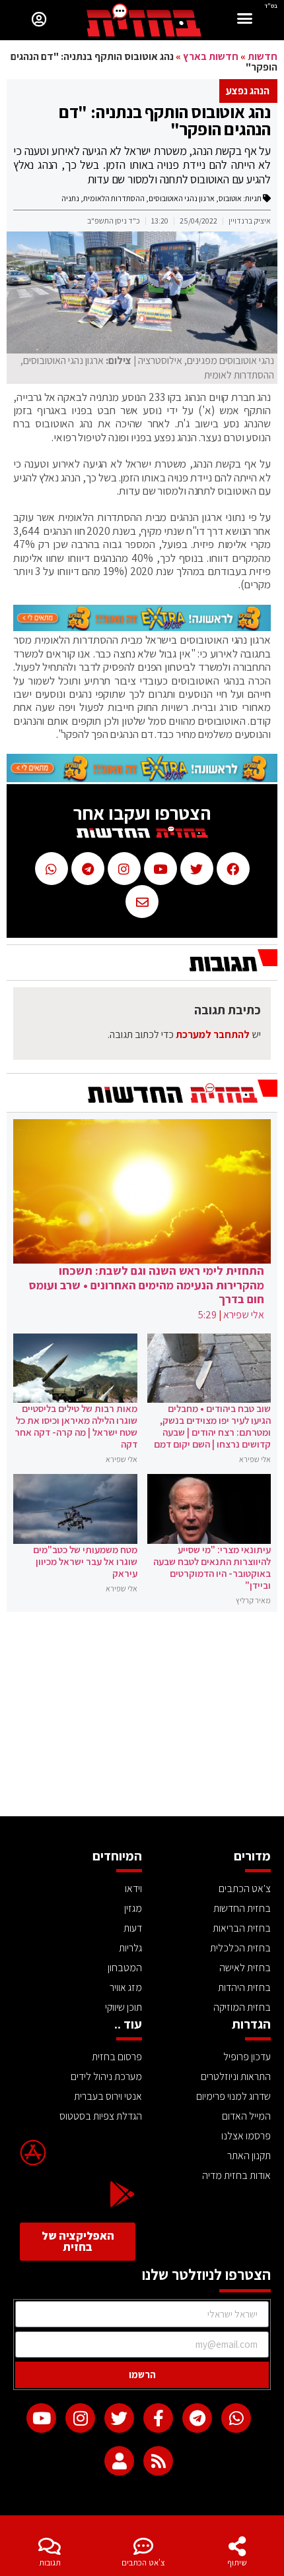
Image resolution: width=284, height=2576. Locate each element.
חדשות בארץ (211, 56)
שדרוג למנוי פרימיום (233, 2096)
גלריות (130, 1948)
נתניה (70, 198)
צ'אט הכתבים (143, 2562)
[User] (119, 2461)
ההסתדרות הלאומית (114, 198)
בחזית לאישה (245, 1968)
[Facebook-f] (158, 2418)
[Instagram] (80, 2418)
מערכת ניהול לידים (106, 2076)
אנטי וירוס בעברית (108, 2096)
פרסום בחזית (117, 2057)
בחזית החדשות (242, 1908)
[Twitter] (119, 2418)
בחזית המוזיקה (242, 2007)
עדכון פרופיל (247, 2057)
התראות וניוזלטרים (236, 2076)
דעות (133, 1928)
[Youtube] (41, 2418)
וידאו (133, 1888)
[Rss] (158, 2461)
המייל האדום (246, 2116)
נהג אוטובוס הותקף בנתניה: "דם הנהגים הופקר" (165, 120)
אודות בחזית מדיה (236, 2175)
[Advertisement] (142, 1717)
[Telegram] (197, 2418)
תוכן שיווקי (124, 2007)
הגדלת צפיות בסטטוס (101, 2116)
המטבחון (125, 1968)
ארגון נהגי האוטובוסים (182, 198)
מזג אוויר (126, 1987)
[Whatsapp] (236, 2418)
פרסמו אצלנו (246, 2136)
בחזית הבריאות (242, 1928)
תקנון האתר (249, 2156)
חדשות (263, 56)
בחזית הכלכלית (240, 1948)
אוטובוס (230, 198)
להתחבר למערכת (213, 1034)
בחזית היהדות (244, 1987)
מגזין (133, 1908)
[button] (245, 20)
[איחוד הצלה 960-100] (142, 627)
